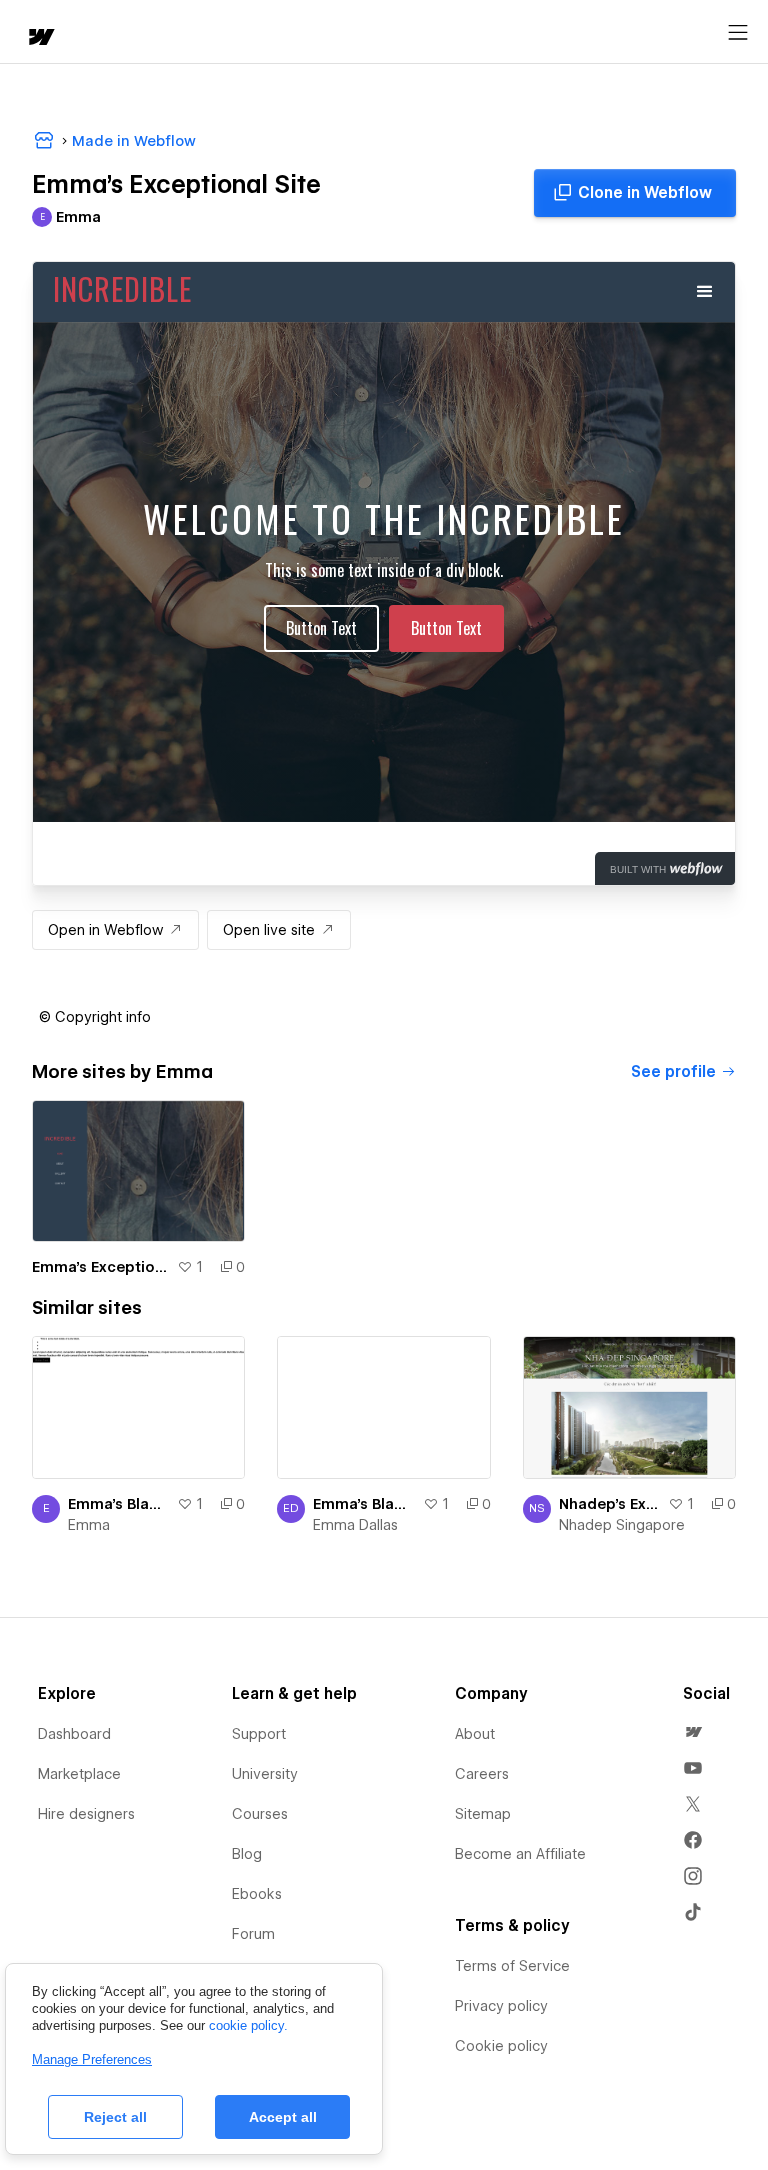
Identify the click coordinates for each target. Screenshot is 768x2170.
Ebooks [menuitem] (257, 1894)
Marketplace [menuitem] (79, 1774)
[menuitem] (693, 1732)
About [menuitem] (475, 1734)
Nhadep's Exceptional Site (609, 1504)
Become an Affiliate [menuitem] (520, 1854)
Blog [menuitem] (247, 1854)
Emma (89, 1525)
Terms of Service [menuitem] (512, 1966)
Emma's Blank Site (118, 1504)
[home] (40, 38)
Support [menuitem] (259, 1734)
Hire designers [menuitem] (86, 1814)
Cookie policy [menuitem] (501, 2046)
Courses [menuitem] (260, 1814)
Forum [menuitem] (253, 1934)
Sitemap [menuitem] (483, 1814)
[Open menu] (738, 33)
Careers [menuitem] (482, 1774)
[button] (95, 1017)
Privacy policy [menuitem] (501, 2006)
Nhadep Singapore (622, 1525)
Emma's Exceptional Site (100, 1267)
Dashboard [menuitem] (74, 1734)
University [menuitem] (265, 1774)
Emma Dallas (355, 1525)
